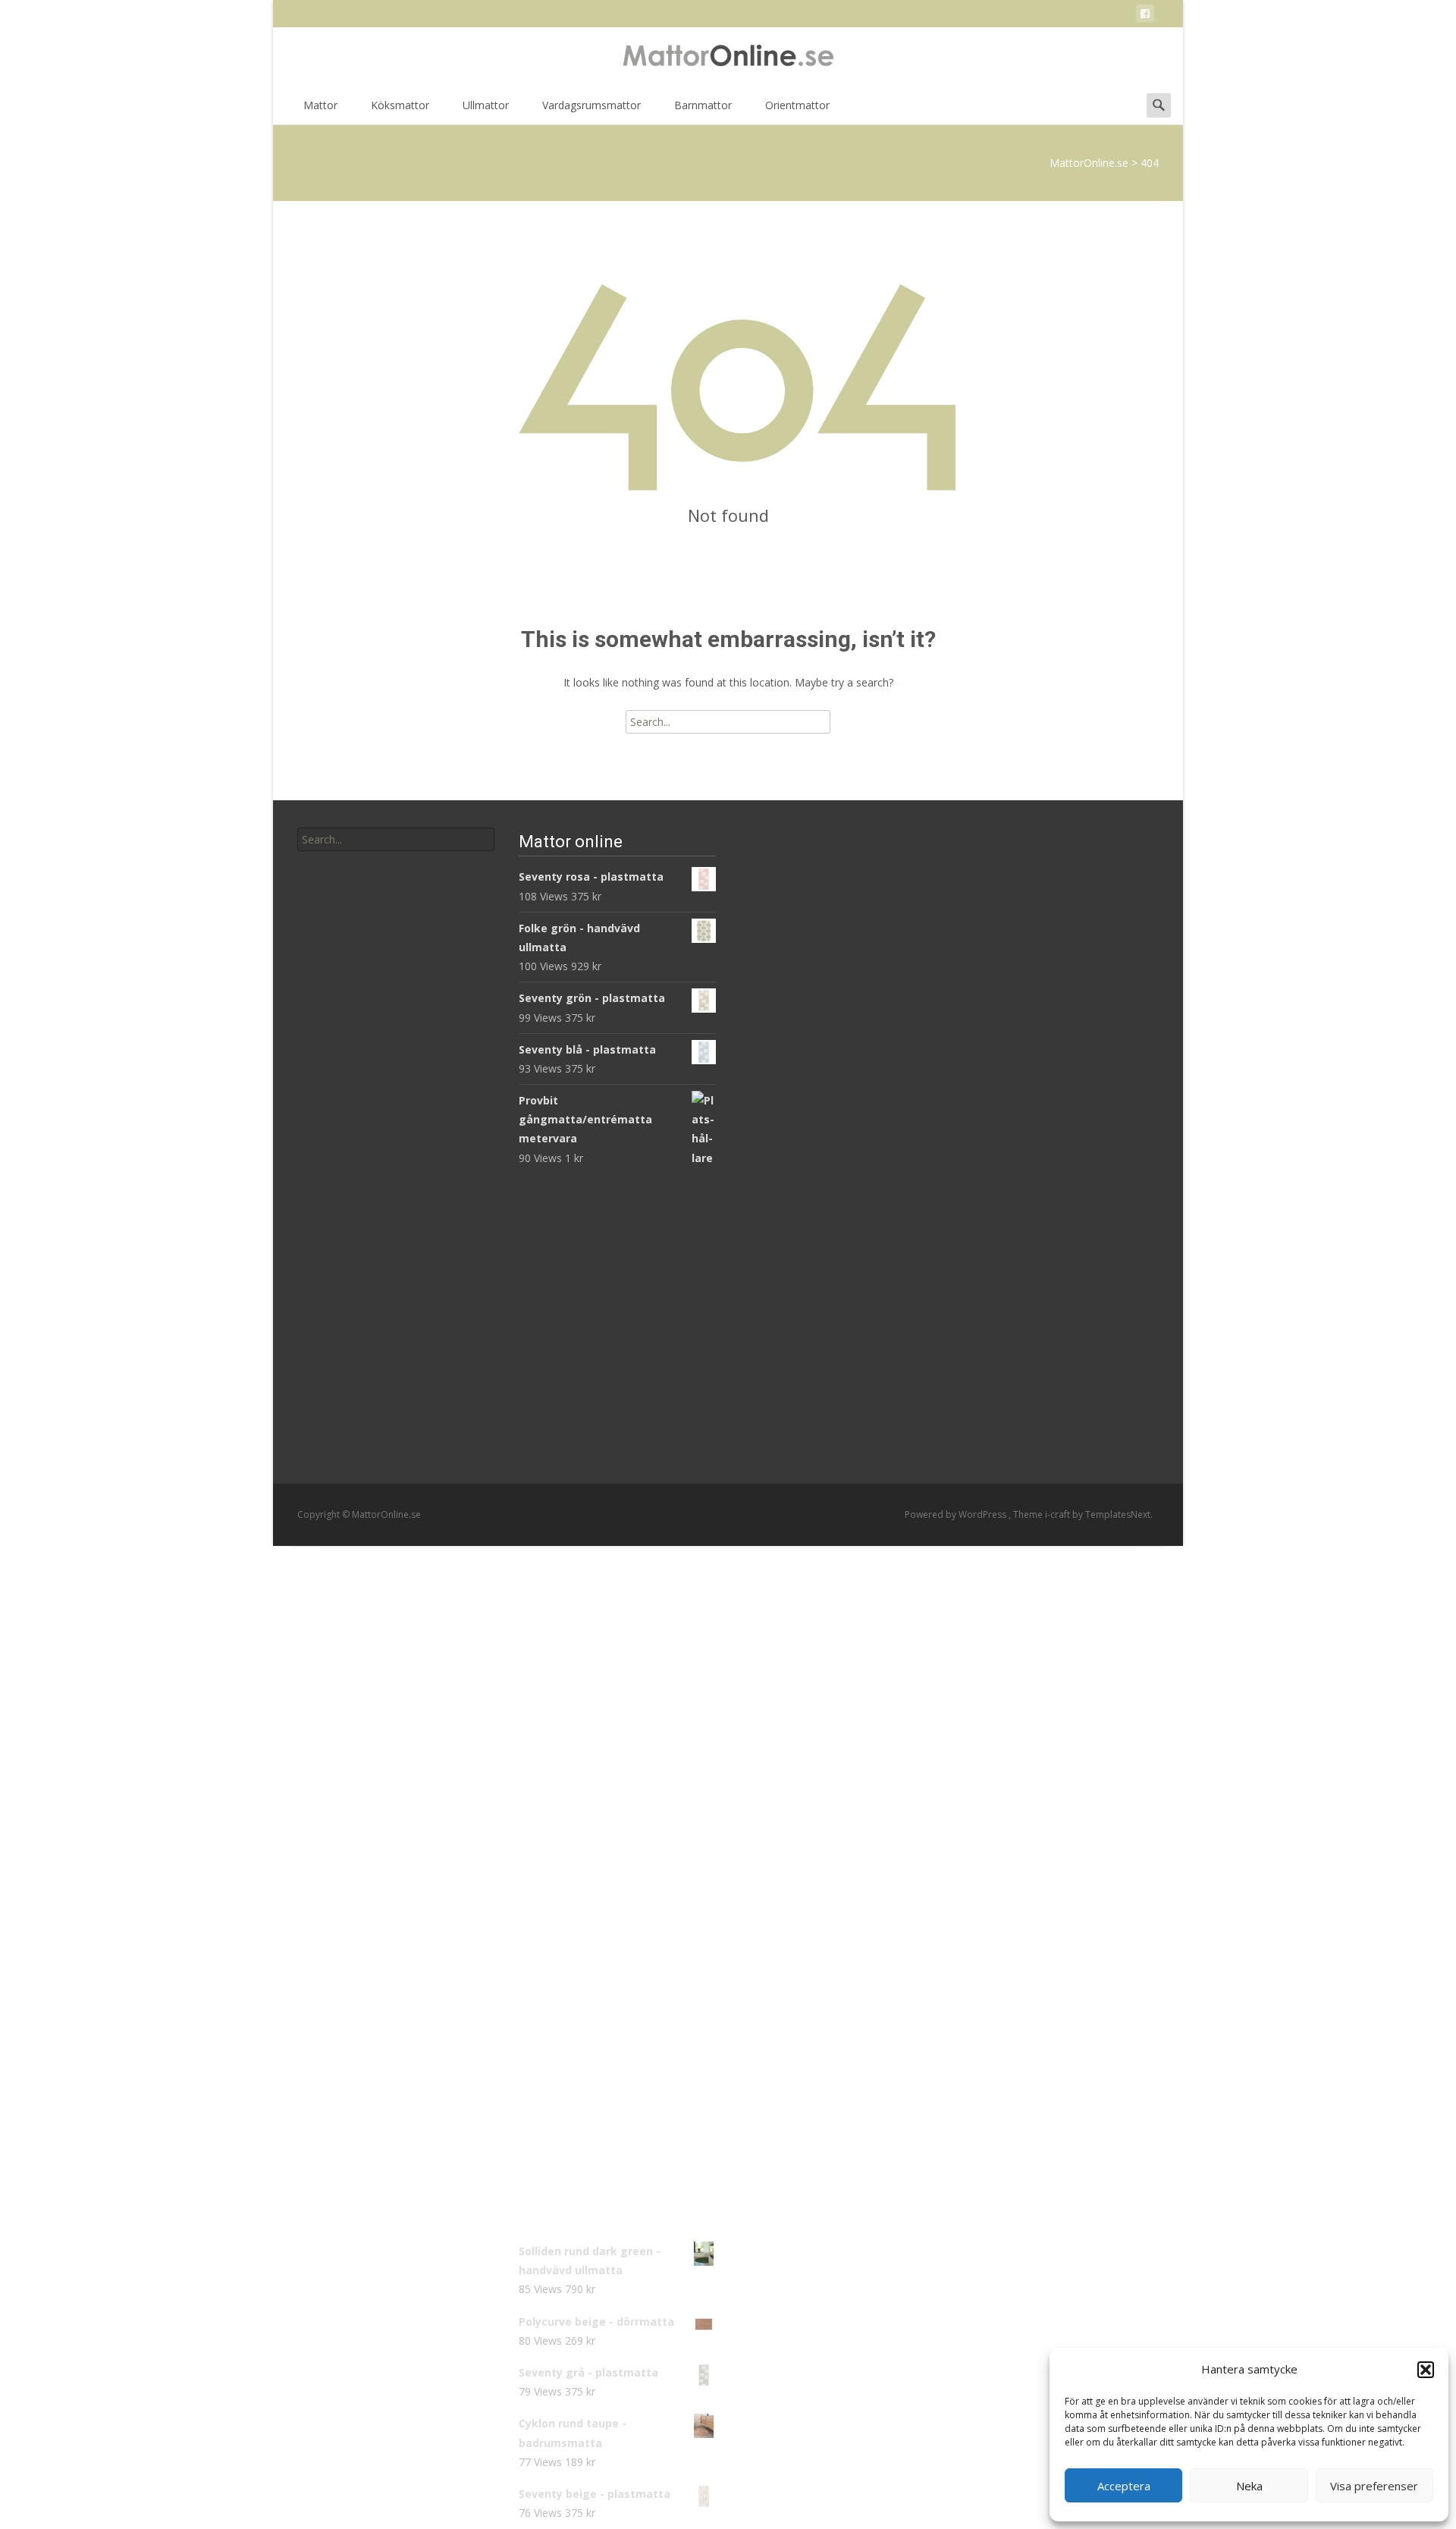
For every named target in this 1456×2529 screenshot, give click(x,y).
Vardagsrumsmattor (591, 105)
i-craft (1059, 1514)
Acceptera (1124, 2486)
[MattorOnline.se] (728, 58)
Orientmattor (797, 105)
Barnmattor (703, 105)
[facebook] (1145, 16)
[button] (1426, 2370)
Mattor (320, 105)
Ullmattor (486, 105)
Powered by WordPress (957, 1514)
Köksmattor (400, 105)
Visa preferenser (1374, 2486)
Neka (1249, 2486)
